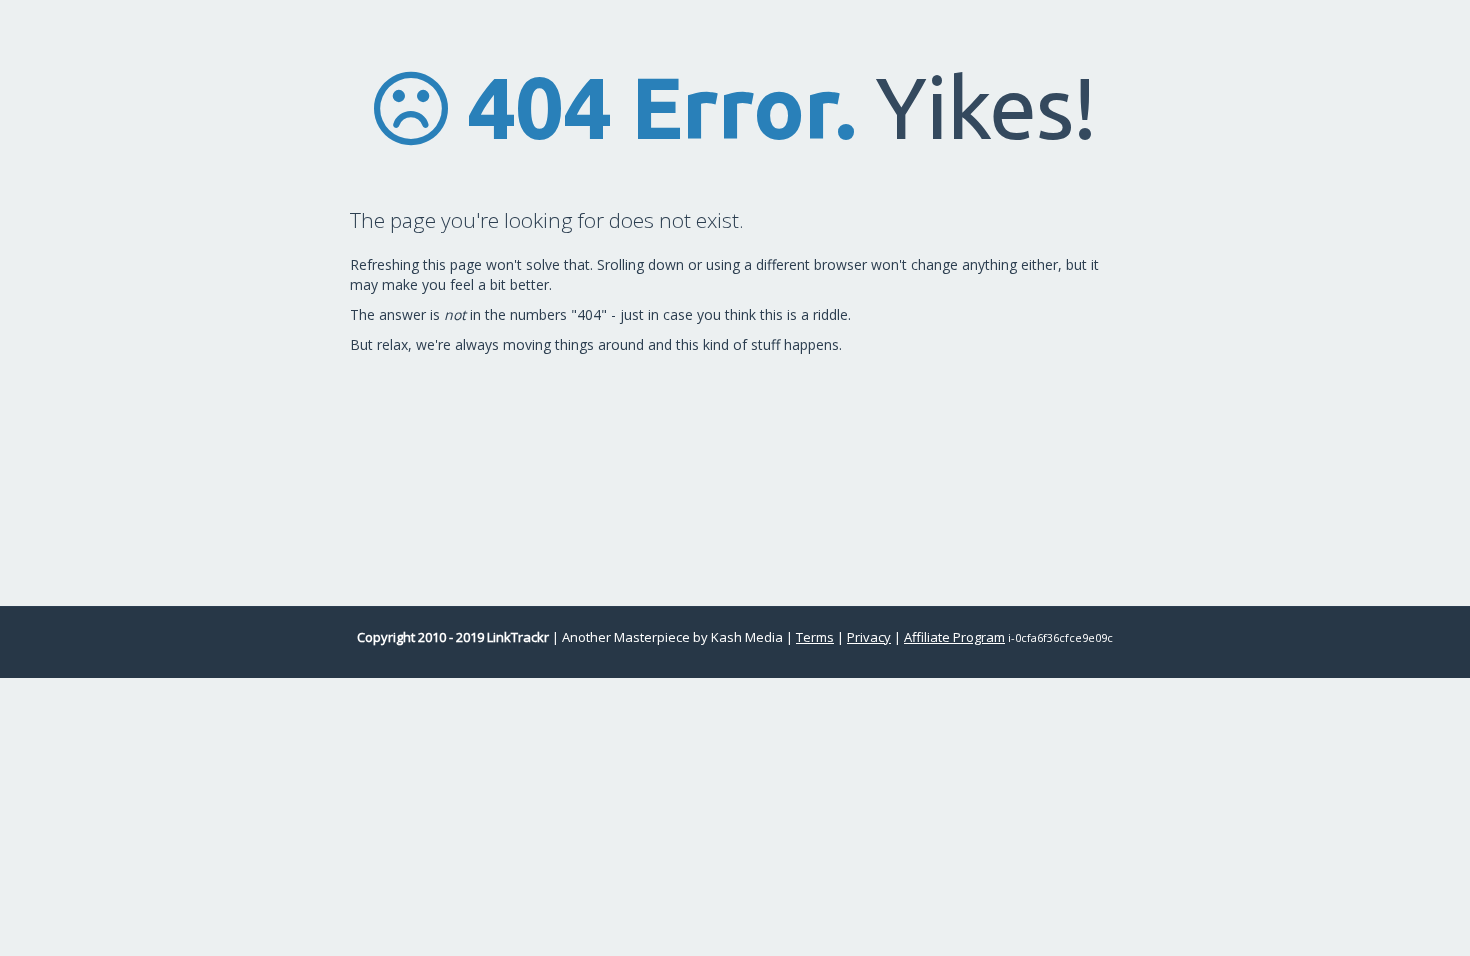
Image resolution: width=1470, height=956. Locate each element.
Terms (815, 637)
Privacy (869, 637)
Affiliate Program (954, 637)
